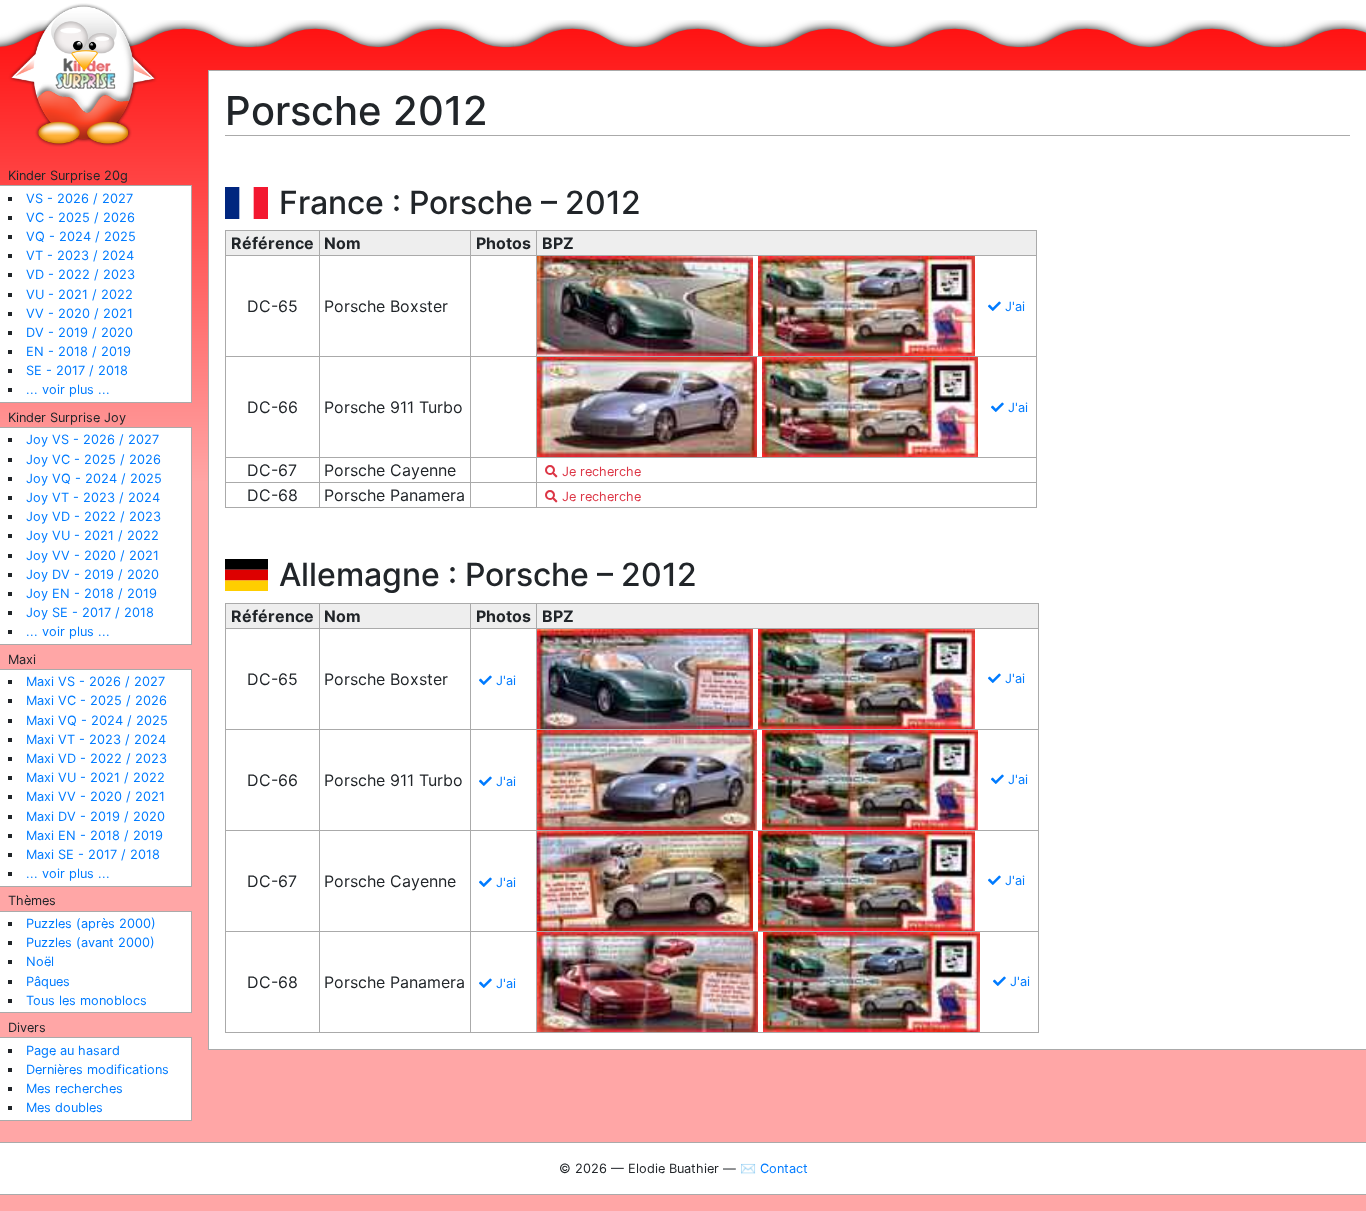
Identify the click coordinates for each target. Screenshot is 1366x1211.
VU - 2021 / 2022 (79, 294)
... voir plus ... (68, 389)
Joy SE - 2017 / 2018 (90, 612)
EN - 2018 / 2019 (78, 351)
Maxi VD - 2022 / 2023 (96, 758)
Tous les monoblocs (86, 1000)
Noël (40, 961)
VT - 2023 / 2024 (80, 255)
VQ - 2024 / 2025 (81, 236)
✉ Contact (774, 1168)
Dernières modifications (97, 1069)
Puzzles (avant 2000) (90, 942)
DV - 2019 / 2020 (79, 332)
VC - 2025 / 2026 (80, 217)
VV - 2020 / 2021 (79, 313)
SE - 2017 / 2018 (77, 370)
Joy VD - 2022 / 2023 (93, 516)
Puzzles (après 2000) (91, 923)
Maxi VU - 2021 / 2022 (95, 777)
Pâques (48, 981)
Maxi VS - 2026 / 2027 (95, 681)
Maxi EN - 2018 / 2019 (94, 835)
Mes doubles (64, 1107)
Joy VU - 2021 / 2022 (92, 535)
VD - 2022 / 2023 (80, 274)
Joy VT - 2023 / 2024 (93, 497)
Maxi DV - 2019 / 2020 (95, 816)
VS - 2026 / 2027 (79, 198)
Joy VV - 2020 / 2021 (92, 555)
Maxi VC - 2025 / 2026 (96, 700)
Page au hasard (73, 1050)
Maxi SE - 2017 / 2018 (93, 854)
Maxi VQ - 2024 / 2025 (97, 720)
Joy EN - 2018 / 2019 (91, 593)
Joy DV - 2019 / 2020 (92, 574)
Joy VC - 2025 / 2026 (93, 459)
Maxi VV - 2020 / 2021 (95, 796)
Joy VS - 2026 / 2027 (92, 439)
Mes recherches (74, 1088)
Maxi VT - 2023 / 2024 (96, 739)
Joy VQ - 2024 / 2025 (94, 478)
